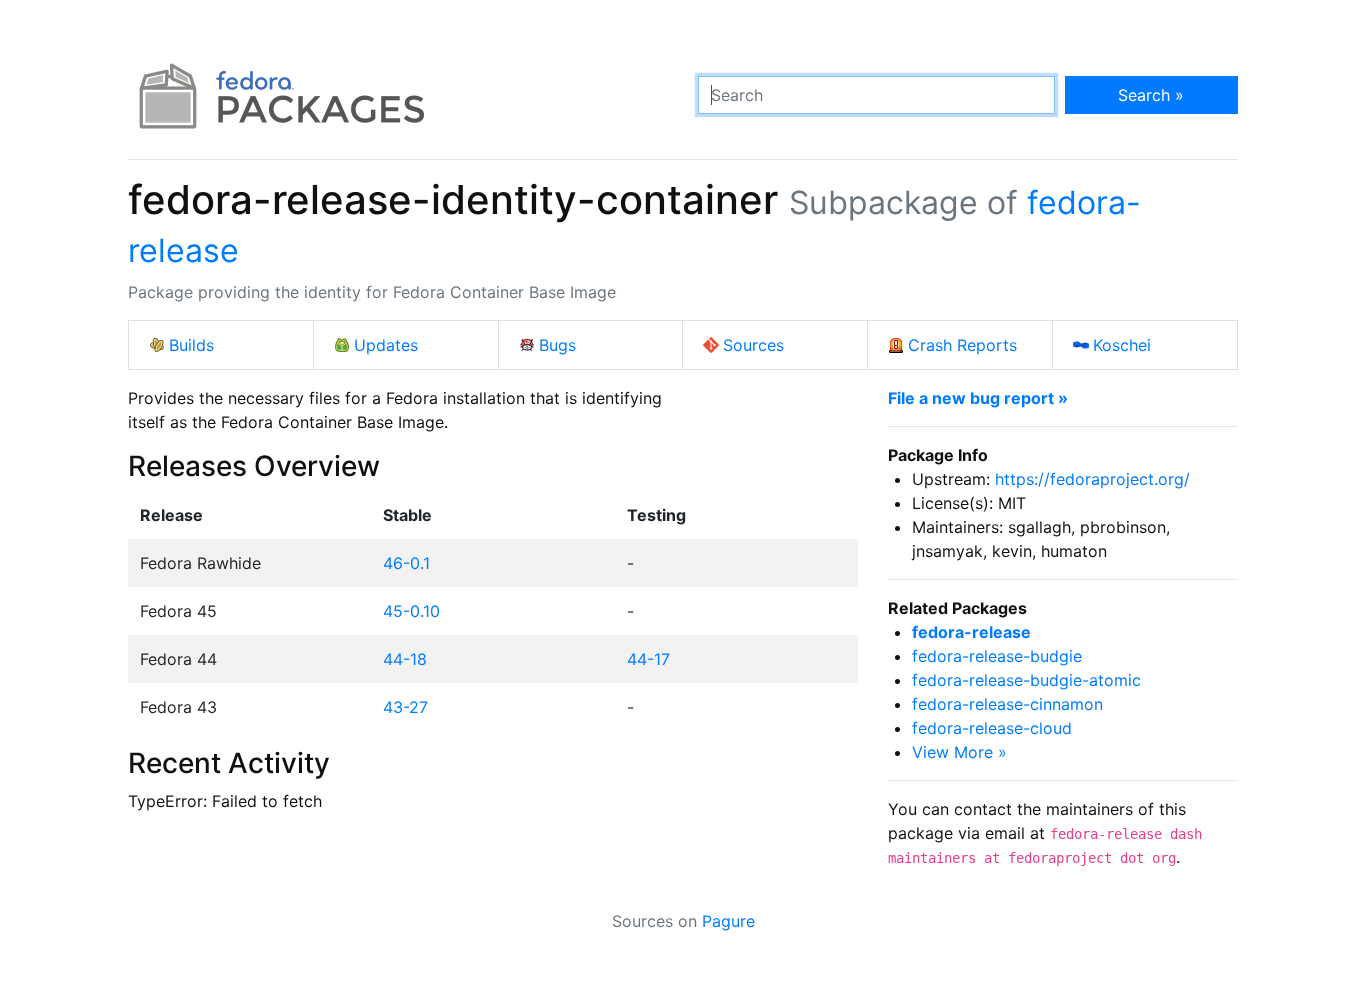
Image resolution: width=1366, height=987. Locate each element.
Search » (1151, 95)
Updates (386, 345)
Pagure (728, 921)
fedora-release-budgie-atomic (1026, 680)
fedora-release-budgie (997, 656)
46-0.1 (406, 563)
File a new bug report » (978, 398)
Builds (191, 345)
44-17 (648, 659)
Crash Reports (962, 345)
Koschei (1122, 345)
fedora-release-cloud (992, 728)
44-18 (405, 659)
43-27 (405, 707)
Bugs (557, 345)
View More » (959, 752)
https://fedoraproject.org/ (1092, 479)
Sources (753, 345)
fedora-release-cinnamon (1007, 704)
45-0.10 (411, 611)
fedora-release (971, 632)
